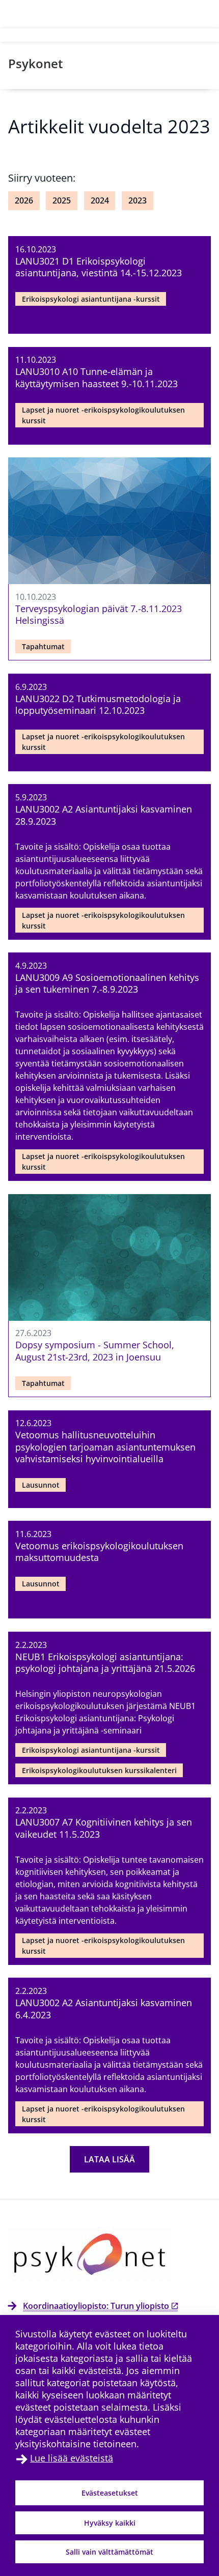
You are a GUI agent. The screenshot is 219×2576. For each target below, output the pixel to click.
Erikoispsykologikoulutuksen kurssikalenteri (99, 1770)
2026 (24, 200)
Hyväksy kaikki (110, 2523)
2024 (100, 200)
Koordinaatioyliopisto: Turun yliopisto (96, 2306)
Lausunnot (41, 1485)
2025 (62, 200)
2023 (138, 200)
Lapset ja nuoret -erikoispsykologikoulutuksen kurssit (103, 415)
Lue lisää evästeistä (72, 2458)
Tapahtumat (43, 646)
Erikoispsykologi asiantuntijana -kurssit (91, 299)
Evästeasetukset (110, 2493)
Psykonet (36, 63)
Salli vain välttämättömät (109, 2552)
